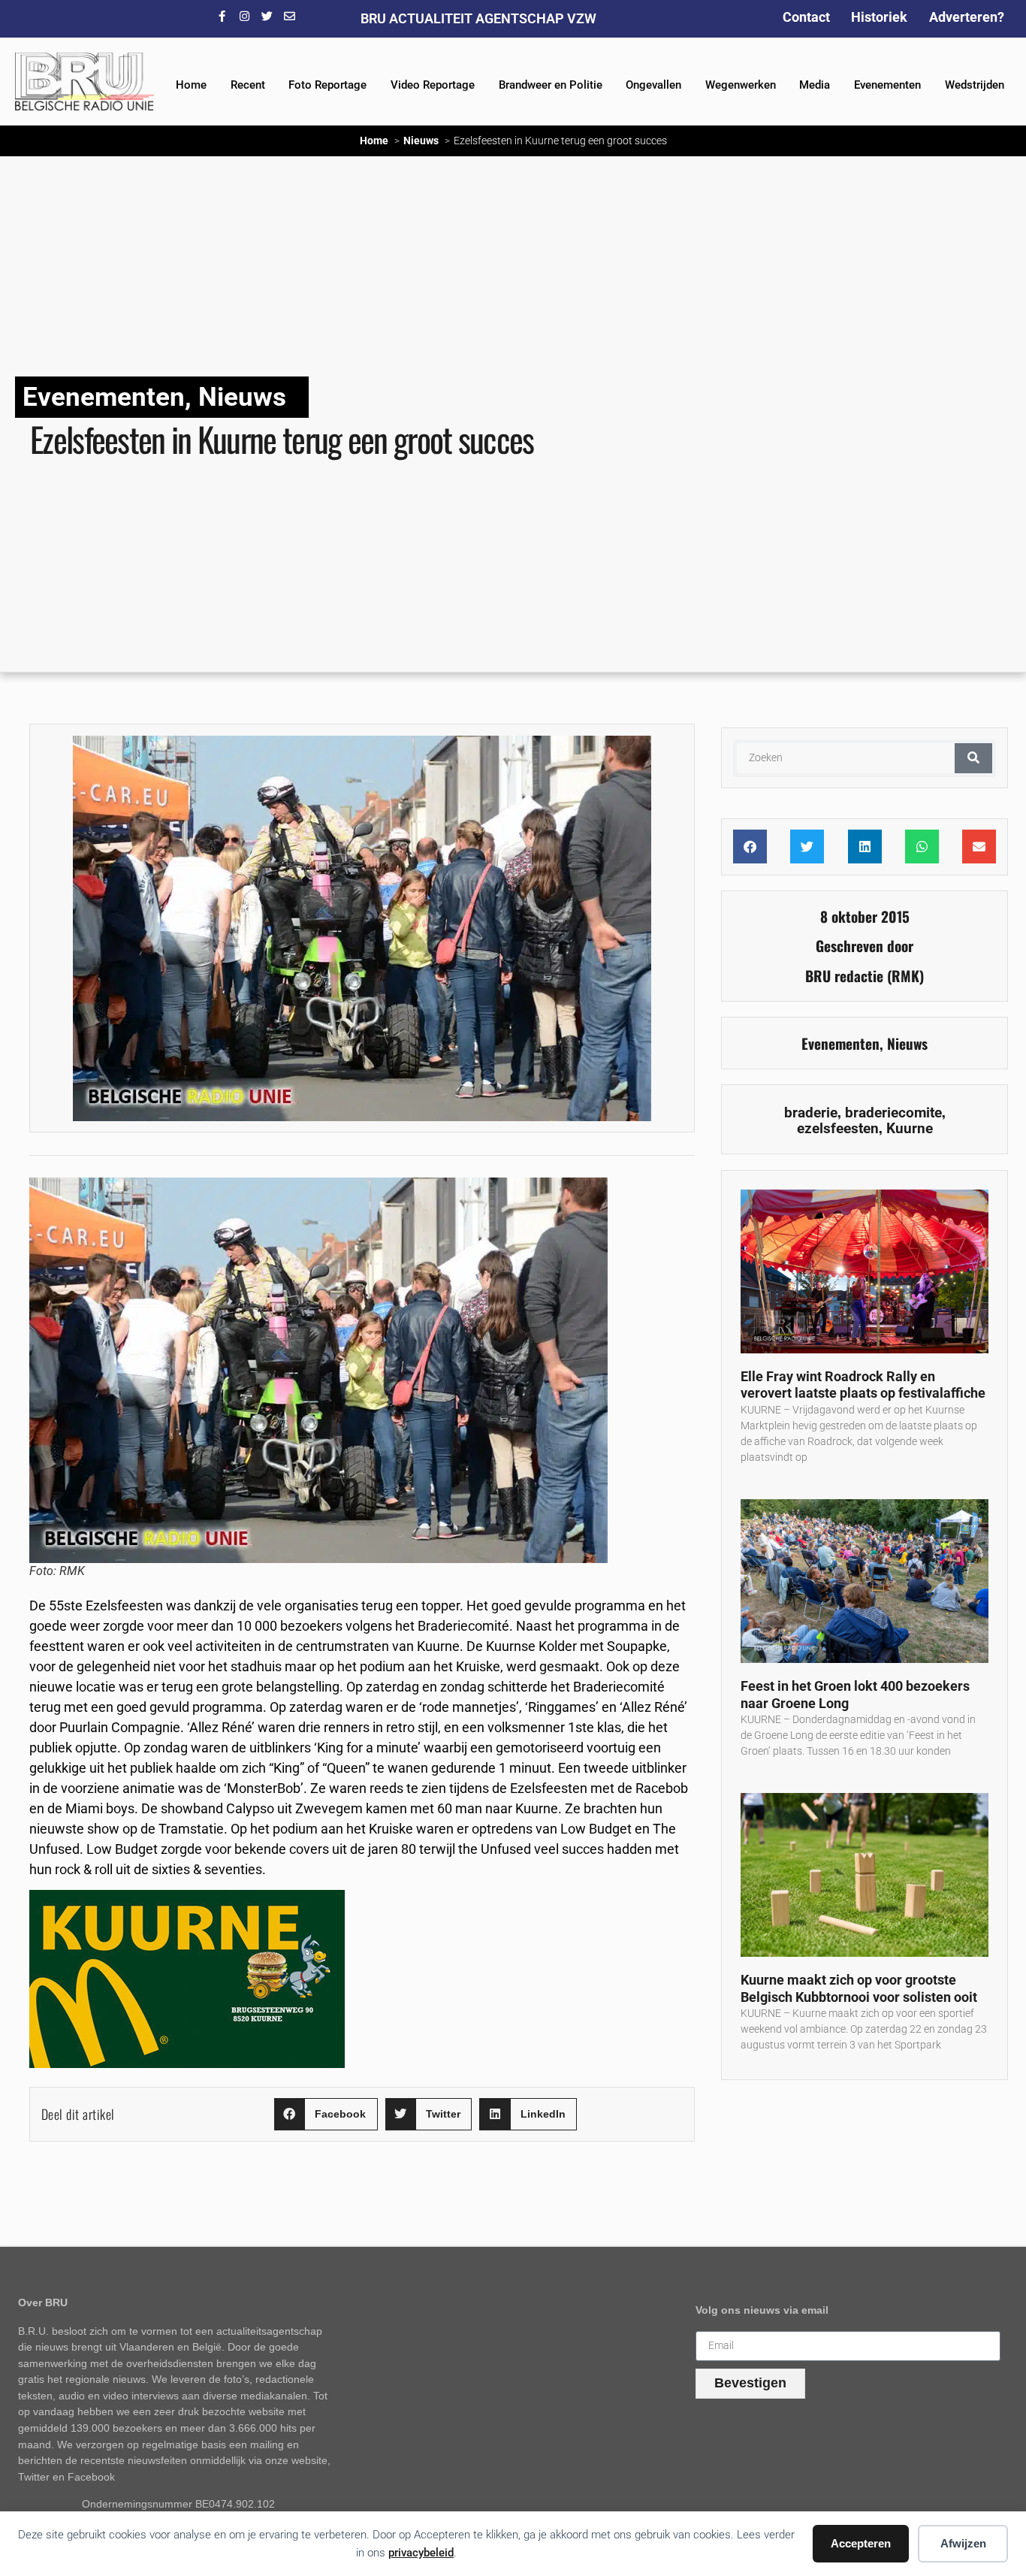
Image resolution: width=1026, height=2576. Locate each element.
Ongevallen (653, 85)
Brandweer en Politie (551, 85)
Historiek (879, 17)
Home (191, 85)
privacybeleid (421, 2553)
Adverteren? (967, 17)
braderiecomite (893, 1113)
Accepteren (861, 2543)
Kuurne (910, 1128)
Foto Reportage (327, 85)
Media (815, 85)
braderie (811, 1113)
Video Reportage (433, 85)
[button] (326, 2114)
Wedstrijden (975, 85)
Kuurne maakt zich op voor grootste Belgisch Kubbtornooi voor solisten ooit (859, 1988)
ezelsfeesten (838, 1128)
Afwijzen (963, 2543)
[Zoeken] (973, 758)
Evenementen (887, 85)
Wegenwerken (741, 85)
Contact (806, 17)
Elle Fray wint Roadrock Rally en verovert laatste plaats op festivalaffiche (863, 1385)
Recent (248, 85)
